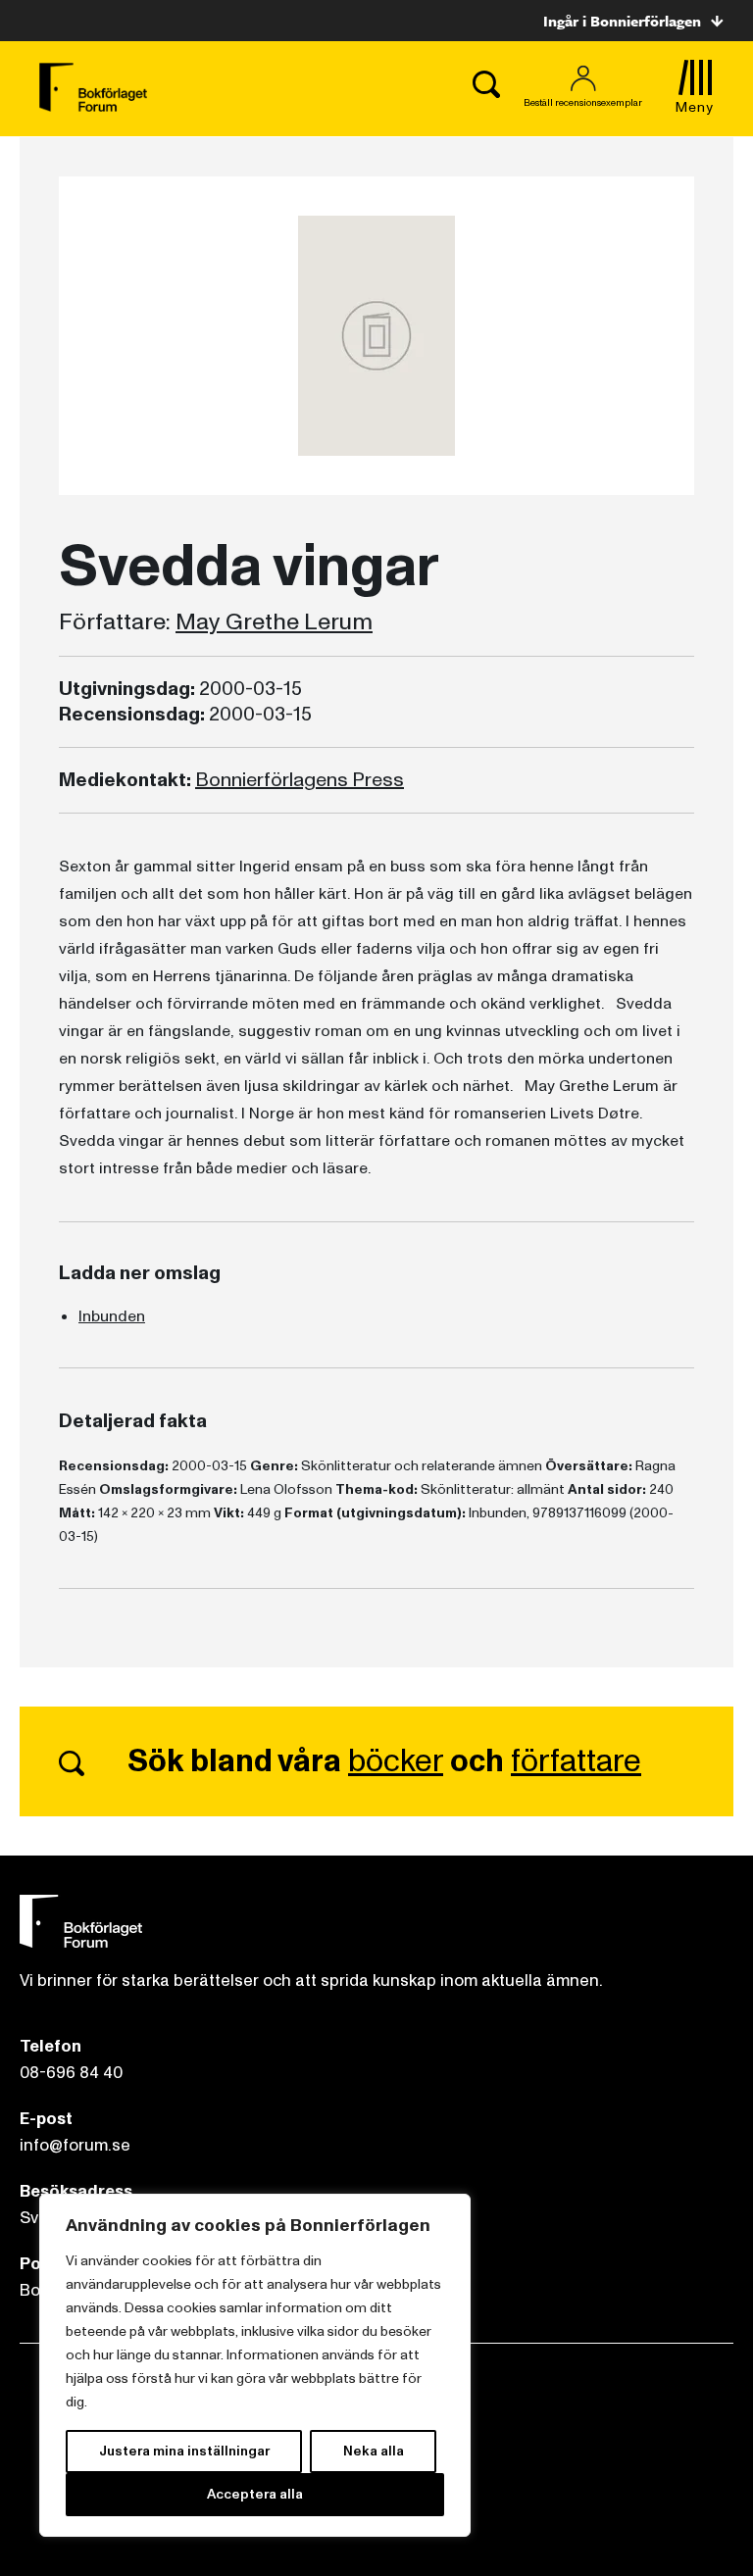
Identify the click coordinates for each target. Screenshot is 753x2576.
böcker (396, 1761)
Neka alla (374, 2451)
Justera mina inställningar (184, 2451)
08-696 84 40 (71, 2073)
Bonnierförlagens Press (300, 780)
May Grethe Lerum (274, 622)
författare (576, 1761)
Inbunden (112, 1316)
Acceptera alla (255, 2494)
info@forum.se (75, 2145)
